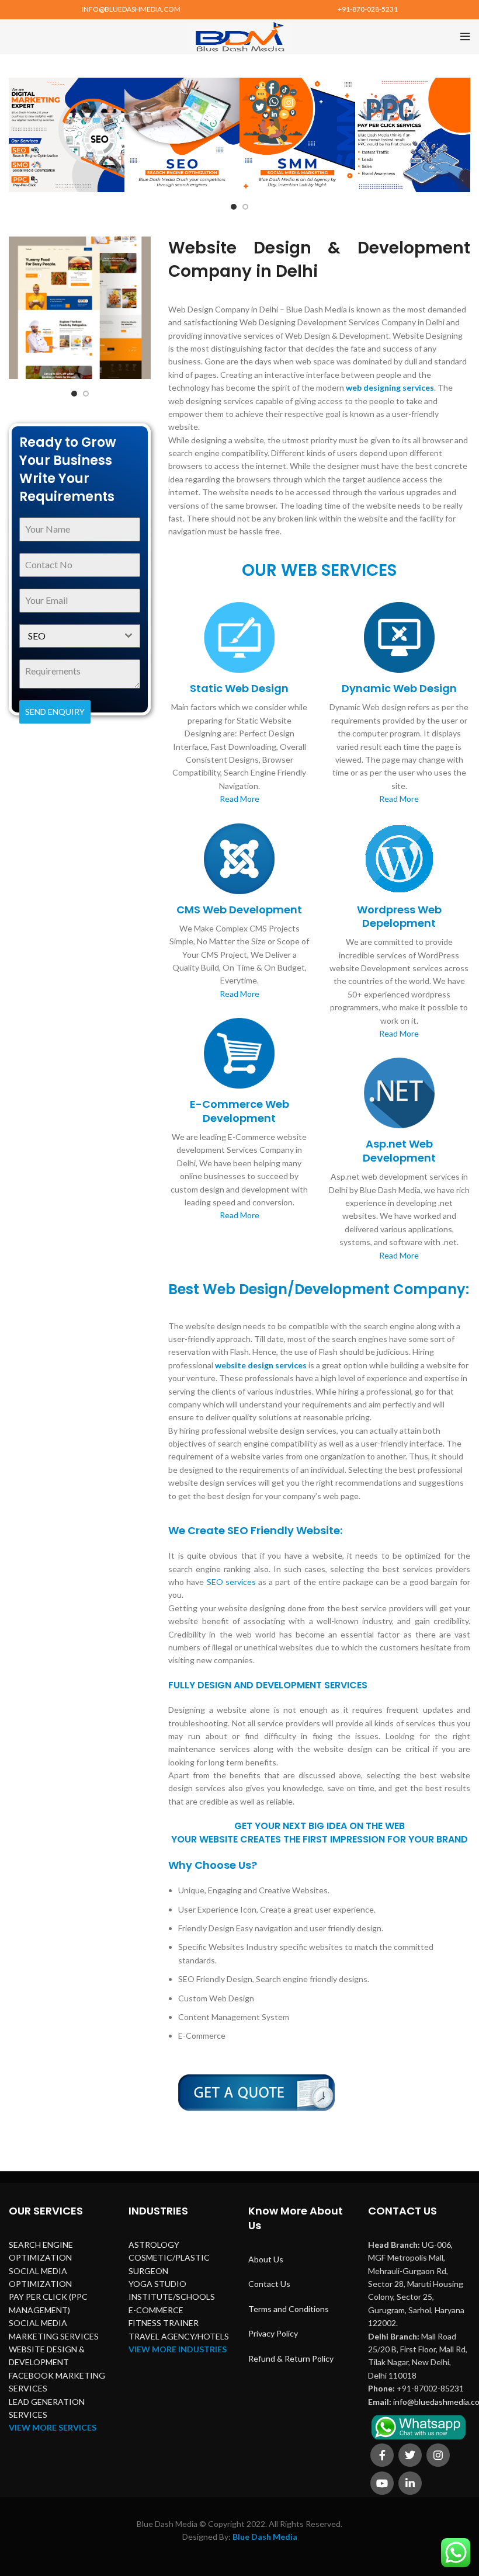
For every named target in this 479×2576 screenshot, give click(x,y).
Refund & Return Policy (291, 2358)
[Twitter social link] (410, 2455)
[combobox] (80, 636)
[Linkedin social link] (410, 2483)
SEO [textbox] (37, 636)
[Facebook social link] (382, 2455)
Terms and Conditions (289, 2309)
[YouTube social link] (382, 2483)
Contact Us (269, 2284)
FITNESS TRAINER (164, 2323)
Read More (239, 799)
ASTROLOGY (154, 2245)
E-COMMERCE (156, 2310)
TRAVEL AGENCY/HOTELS (179, 2336)
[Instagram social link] (438, 2455)
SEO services (231, 1582)
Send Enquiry (55, 712)
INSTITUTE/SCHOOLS (172, 2297)
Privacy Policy (273, 2333)
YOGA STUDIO (157, 2284)
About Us (266, 2259)
